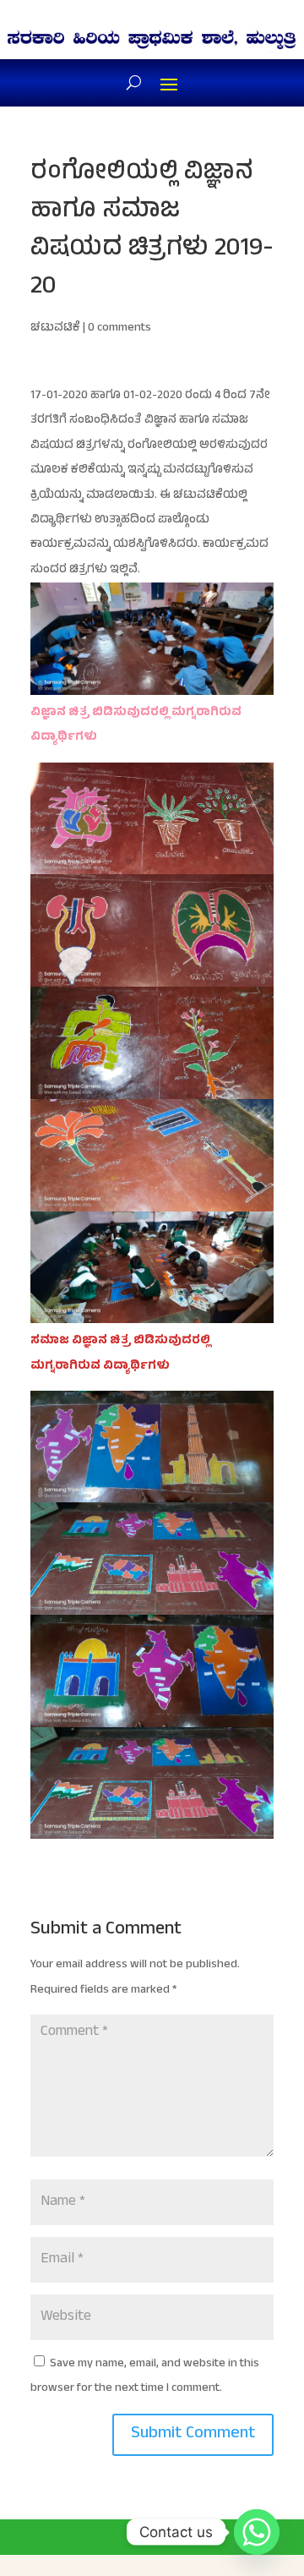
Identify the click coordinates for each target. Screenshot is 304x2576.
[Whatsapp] (257, 2532)
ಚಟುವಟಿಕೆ (55, 328)
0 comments (119, 328)
